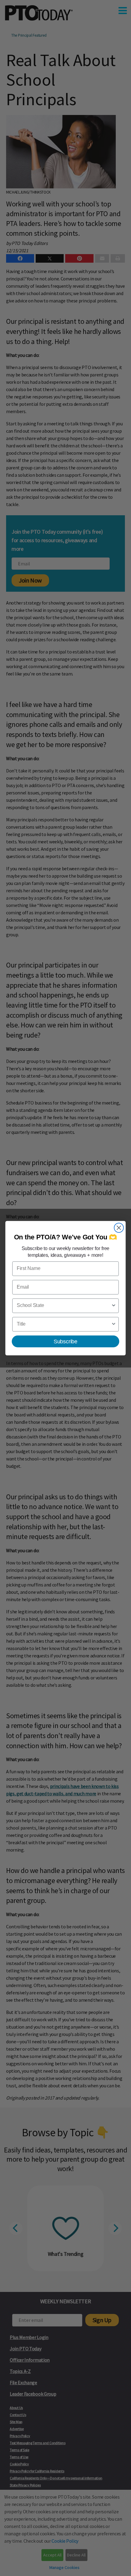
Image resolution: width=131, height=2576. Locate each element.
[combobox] (64, 1306)
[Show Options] (114, 1306)
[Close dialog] (119, 1228)
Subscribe (65, 1341)
